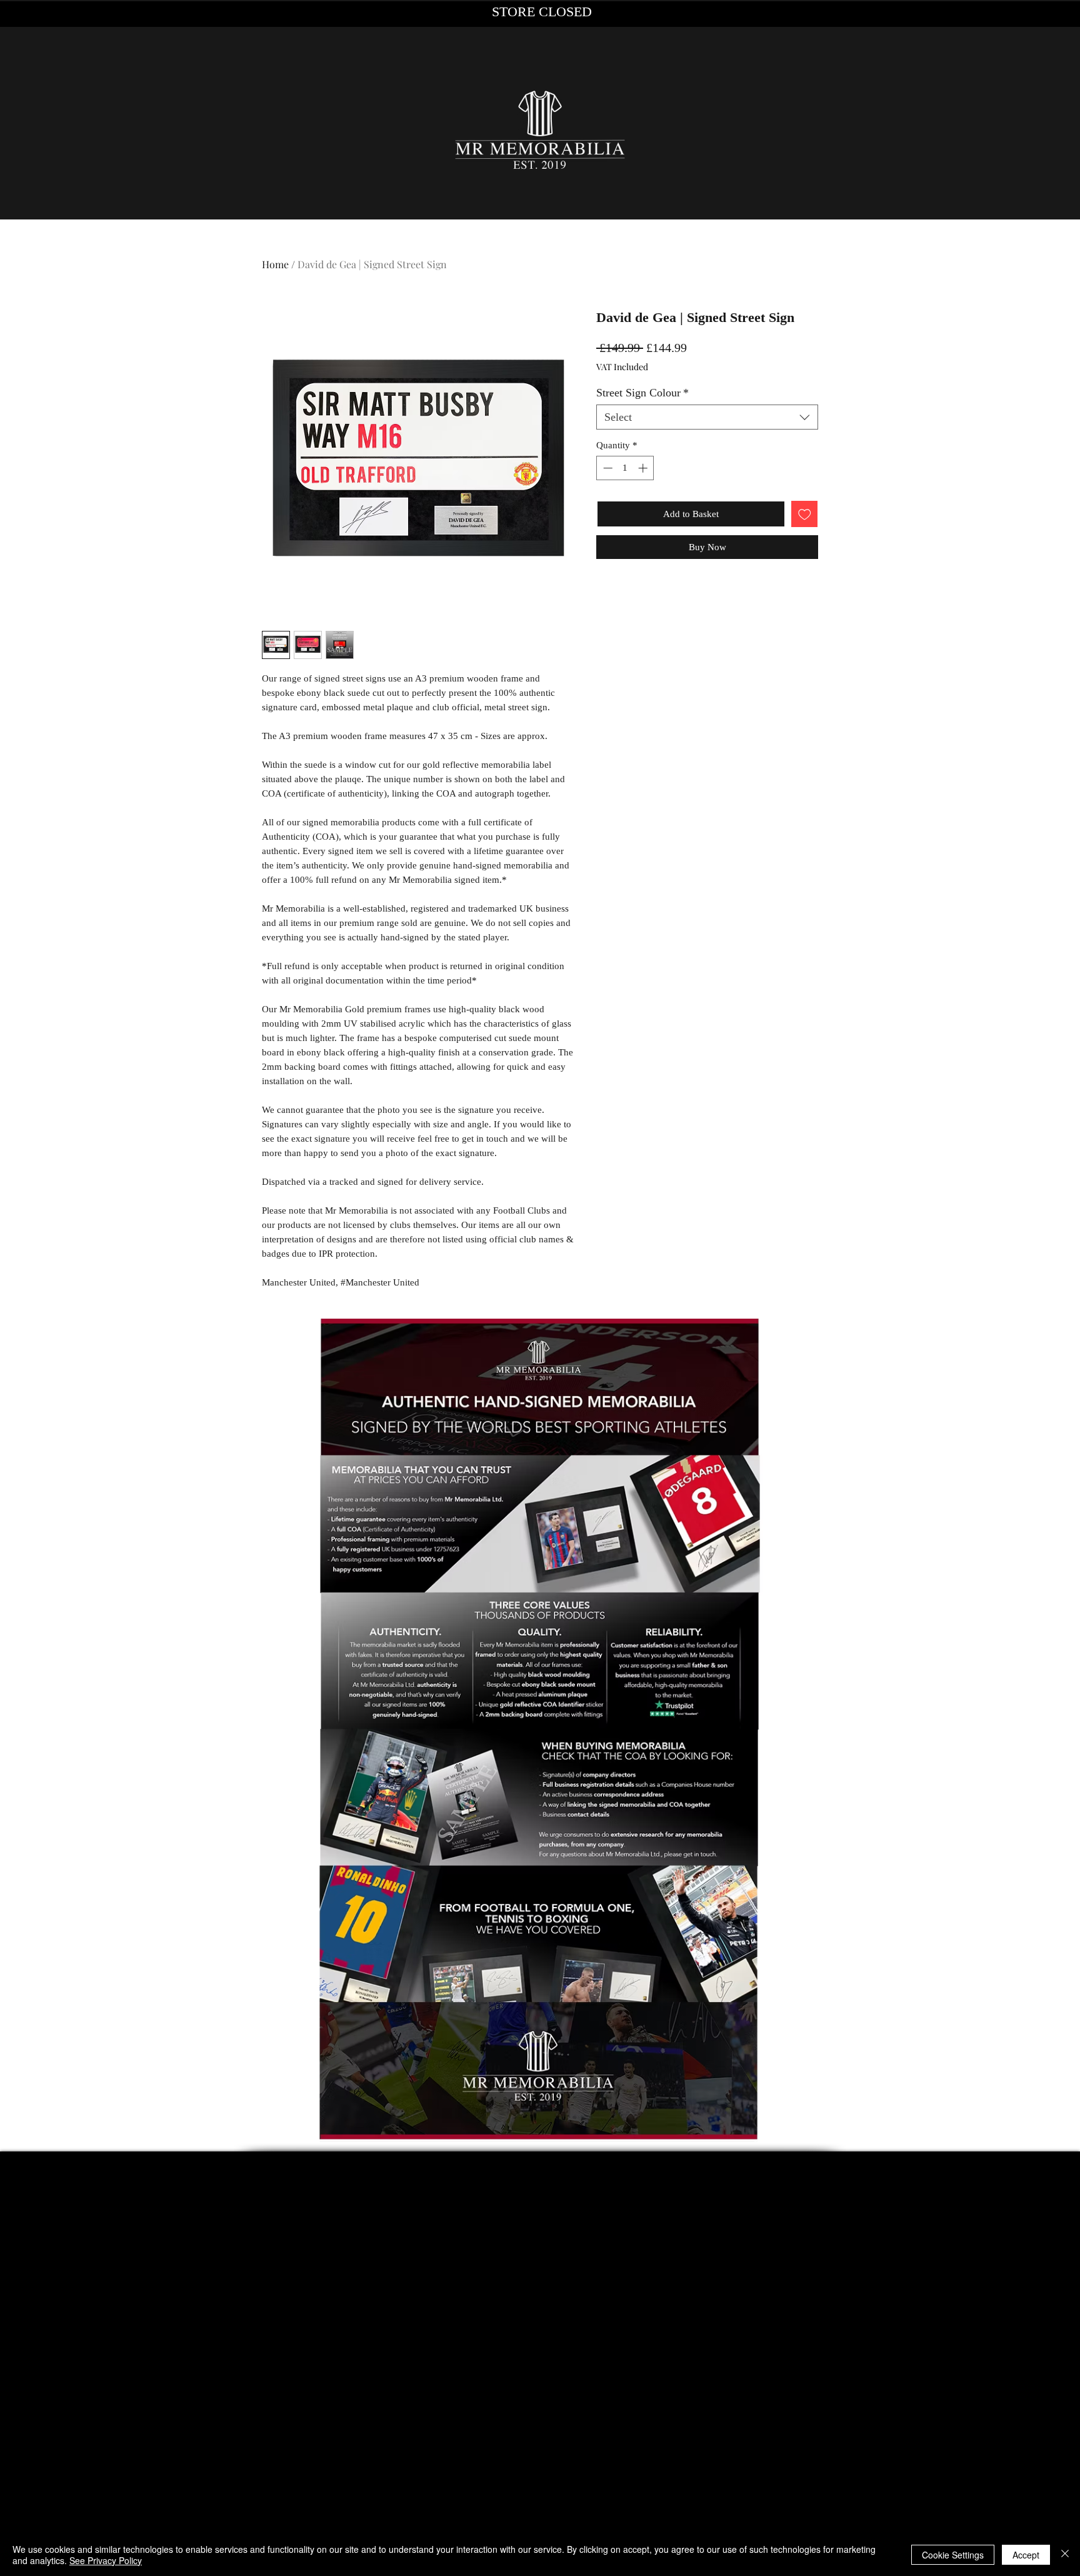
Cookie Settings (953, 2555)
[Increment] (644, 468)
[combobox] (707, 417)
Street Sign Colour (642, 393)
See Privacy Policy (106, 2560)
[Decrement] (607, 468)
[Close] (1065, 2555)
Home (275, 264)
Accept (1026, 2555)
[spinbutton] (625, 468)
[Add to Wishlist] (805, 514)
